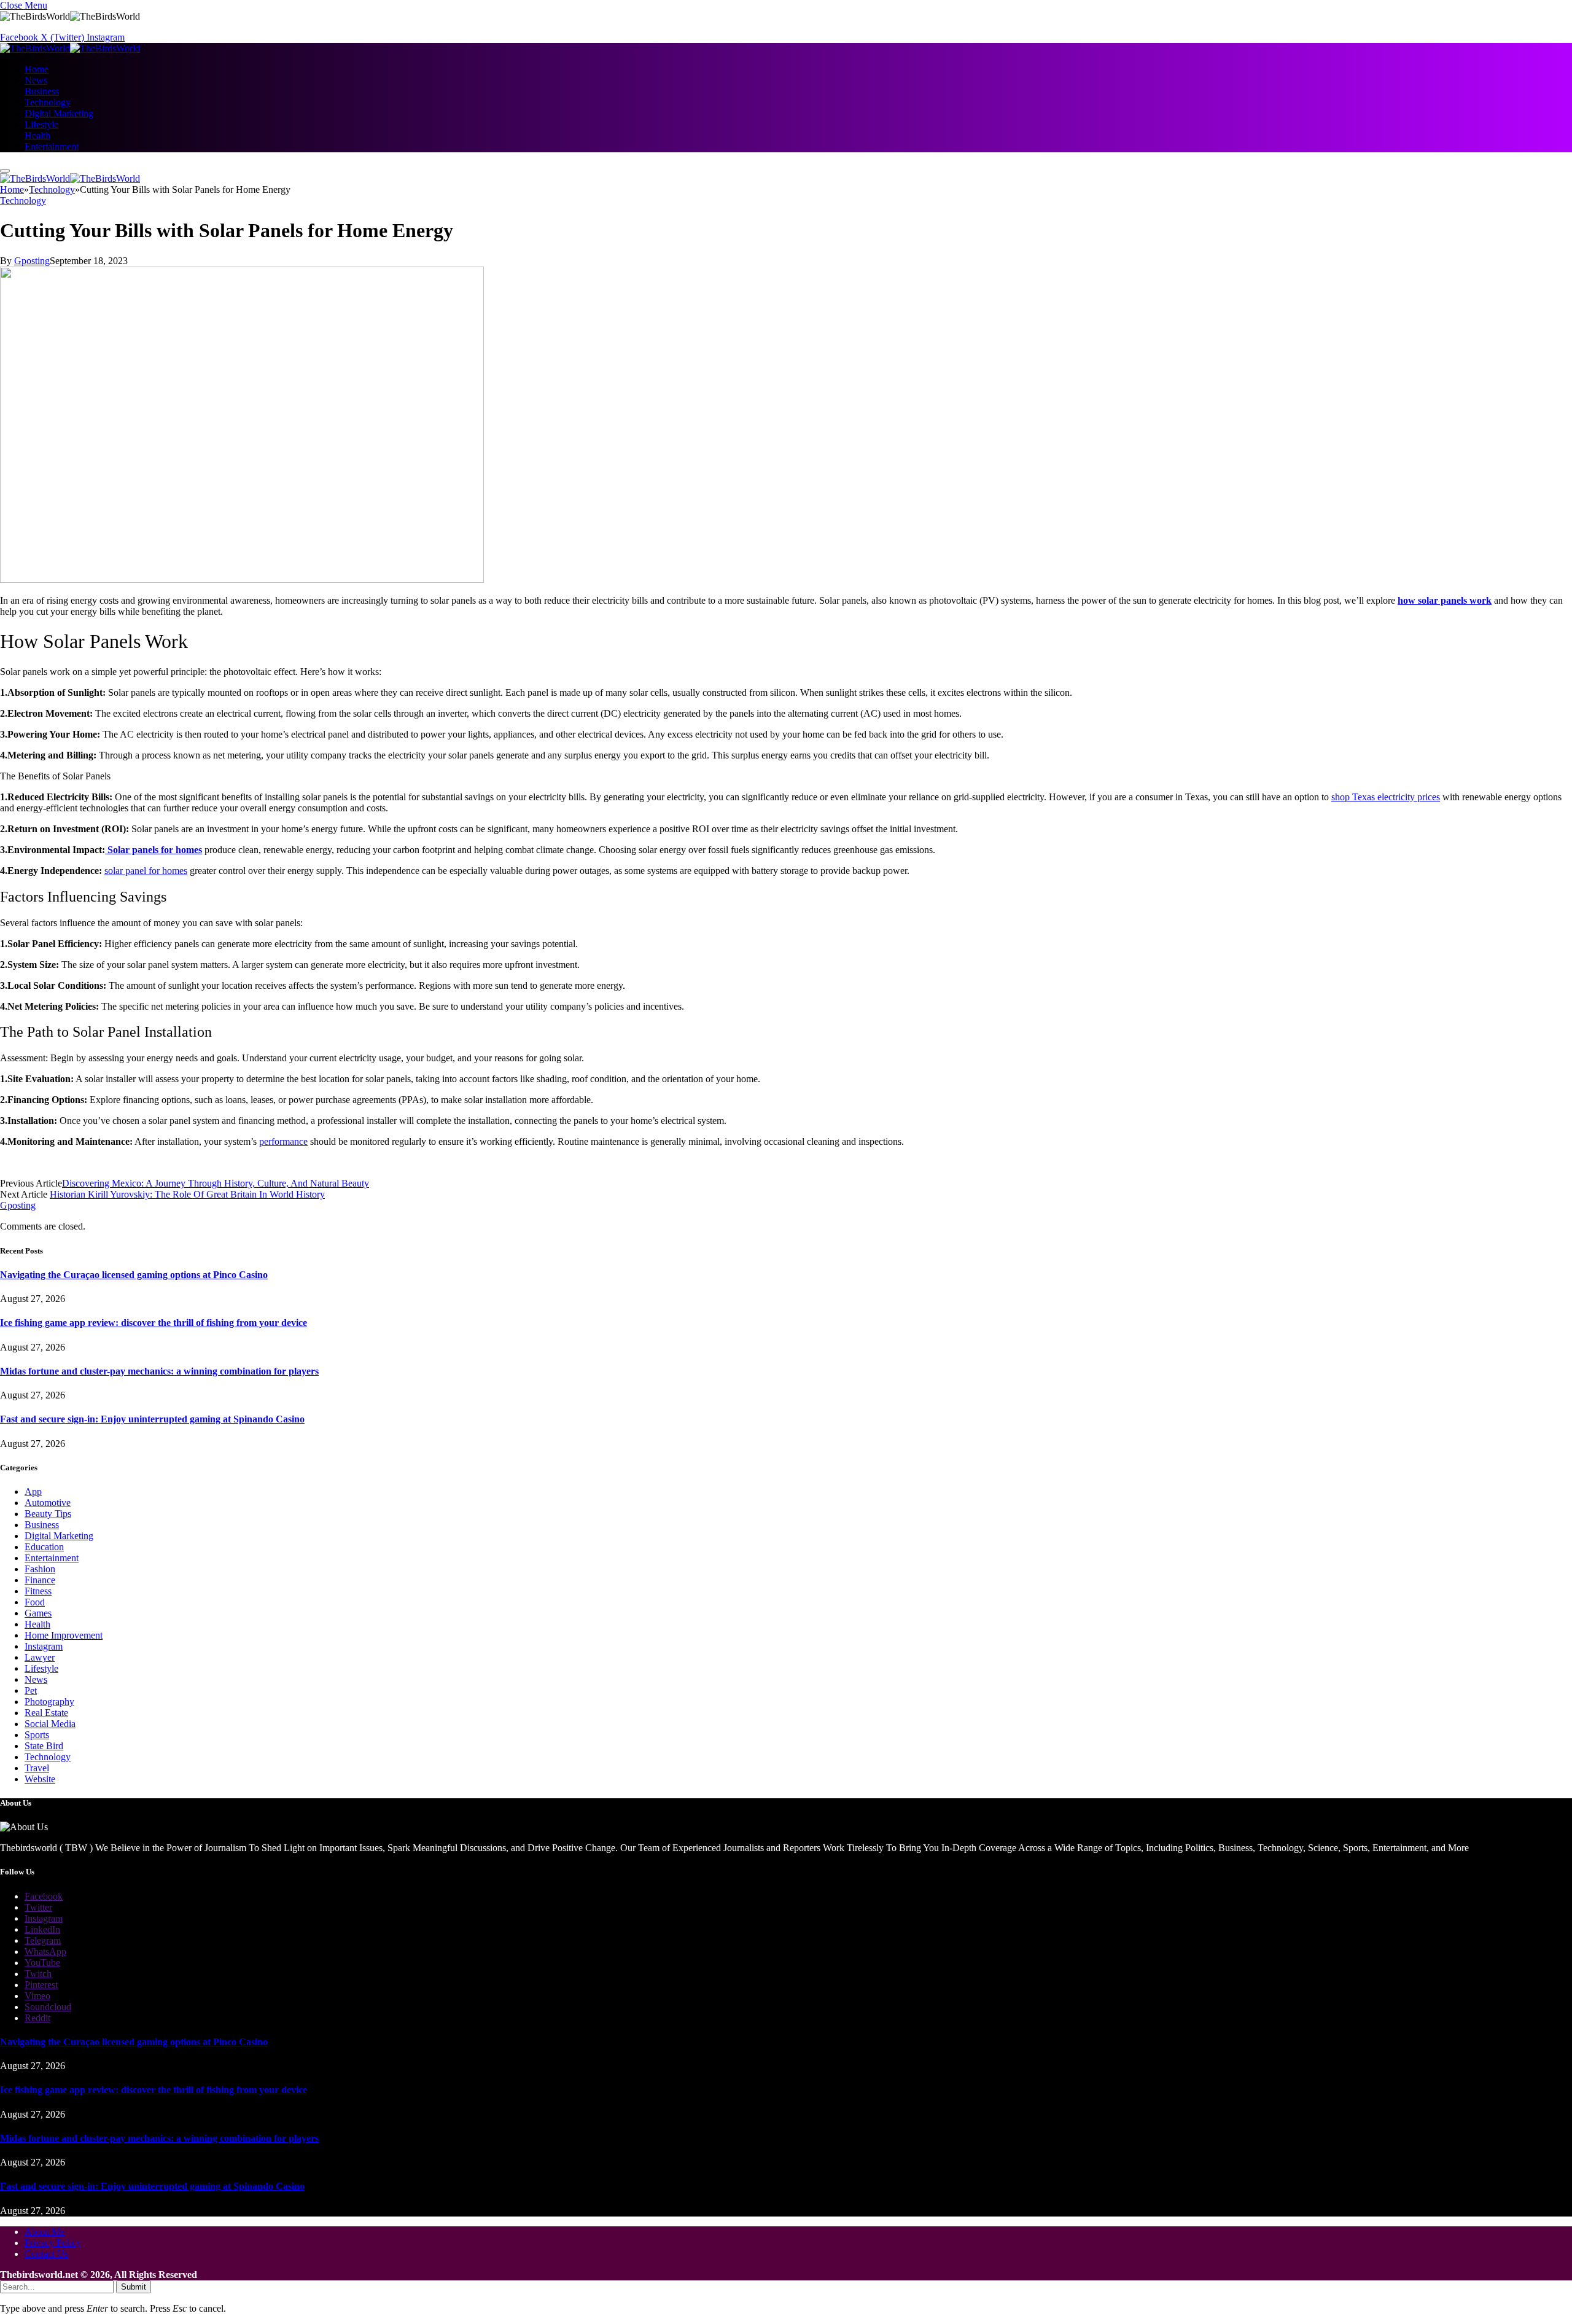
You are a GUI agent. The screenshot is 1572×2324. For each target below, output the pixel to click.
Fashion (40, 1569)
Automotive (48, 1503)
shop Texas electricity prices (1386, 797)
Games (38, 1613)
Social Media (50, 1724)
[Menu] (5, 171)
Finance (40, 1580)
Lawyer (40, 1657)
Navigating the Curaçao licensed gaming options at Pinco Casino (134, 1275)
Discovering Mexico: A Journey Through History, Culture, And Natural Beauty (216, 1183)
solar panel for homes (146, 871)
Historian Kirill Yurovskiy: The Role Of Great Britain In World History (187, 1194)
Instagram (44, 1646)
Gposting (32, 261)
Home (37, 69)
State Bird (44, 1746)
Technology (48, 102)
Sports (37, 1735)
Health (37, 135)
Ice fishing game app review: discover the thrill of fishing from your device (154, 1323)
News (36, 80)
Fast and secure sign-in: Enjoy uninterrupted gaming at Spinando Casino (152, 1419)
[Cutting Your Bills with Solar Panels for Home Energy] (242, 579)
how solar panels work (1445, 600)
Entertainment (52, 146)
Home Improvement (64, 1635)
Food (35, 1602)
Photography (49, 1702)
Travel (37, 1768)
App (33, 1491)
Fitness (38, 1591)
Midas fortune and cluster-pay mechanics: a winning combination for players (159, 1371)
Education (44, 1547)
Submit (134, 2287)
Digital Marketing (59, 113)
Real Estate (46, 1713)
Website (40, 1779)
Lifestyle (41, 124)
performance (283, 1141)
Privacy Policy (53, 2243)
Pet (31, 1690)
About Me (45, 2232)
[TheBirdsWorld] (70, 48)
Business (42, 91)
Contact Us (46, 2254)
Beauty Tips (48, 1514)
